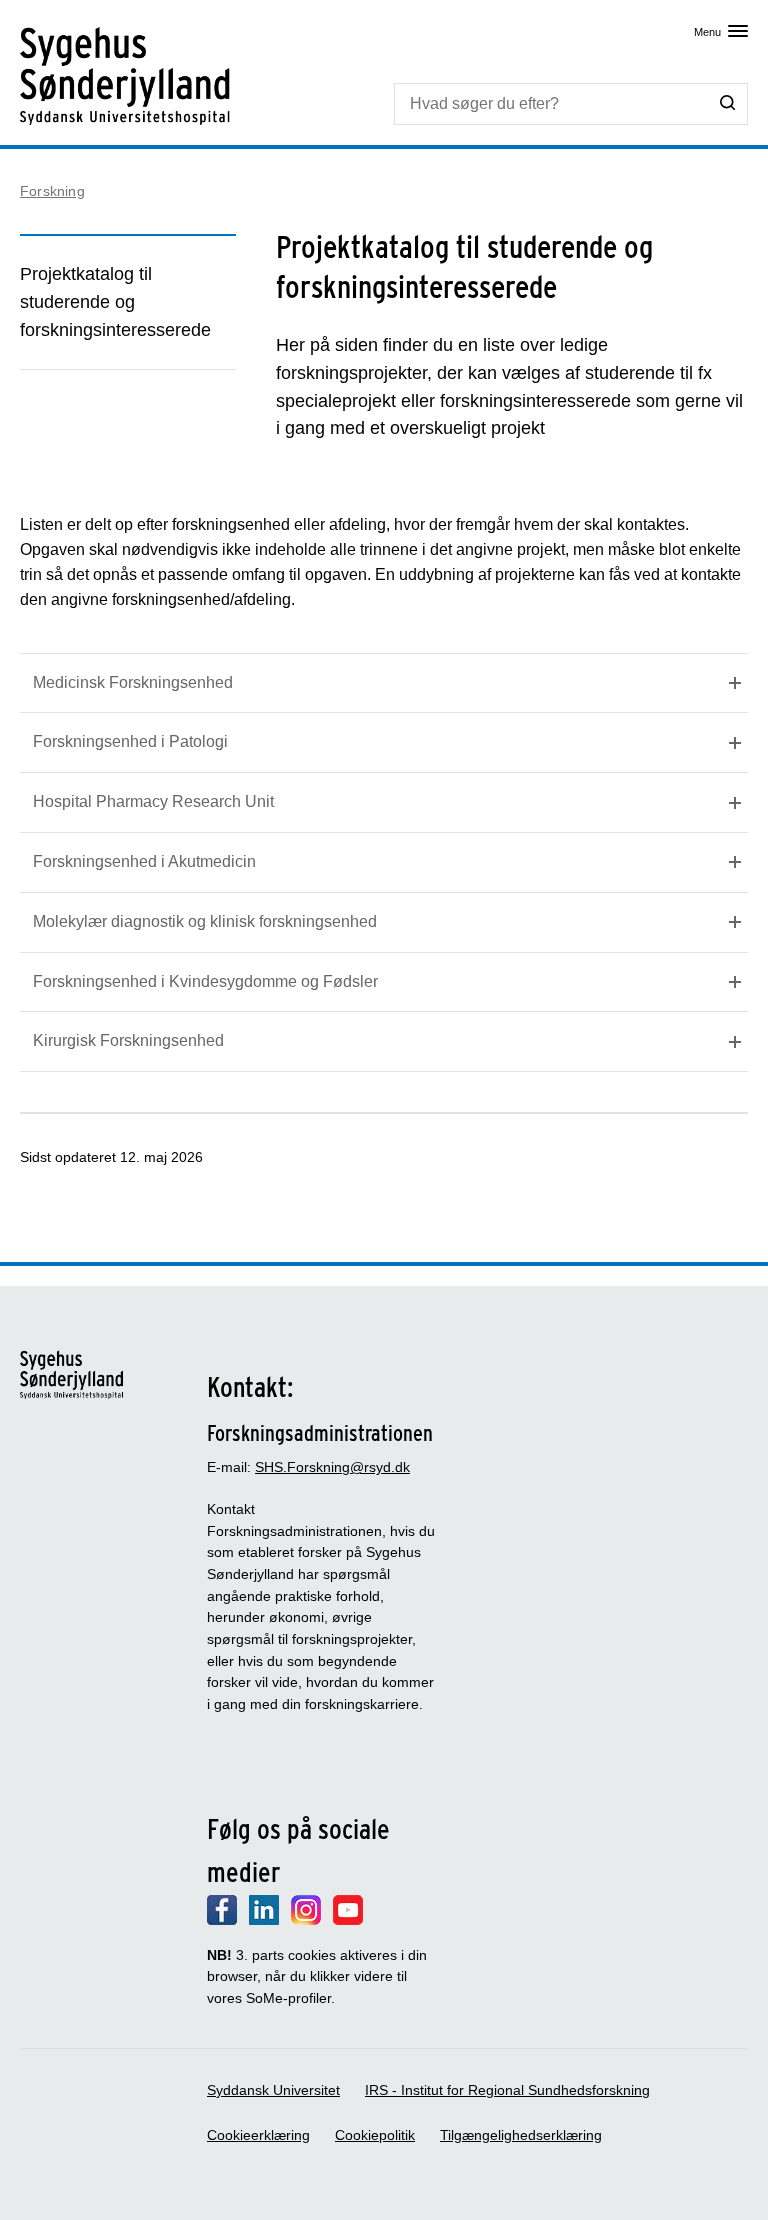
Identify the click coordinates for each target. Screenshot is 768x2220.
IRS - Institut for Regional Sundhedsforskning (507, 2090)
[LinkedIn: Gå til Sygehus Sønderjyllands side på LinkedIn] (264, 1920)
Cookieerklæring (258, 2135)
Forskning (52, 191)
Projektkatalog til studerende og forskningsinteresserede (115, 302)
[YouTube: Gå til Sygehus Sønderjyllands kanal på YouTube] (348, 1920)
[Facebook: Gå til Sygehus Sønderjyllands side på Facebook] (222, 1920)
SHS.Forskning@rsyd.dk (332, 1467)
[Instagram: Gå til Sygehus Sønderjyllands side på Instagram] (306, 1920)
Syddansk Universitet (273, 2090)
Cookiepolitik (375, 2135)
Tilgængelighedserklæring (521, 2135)
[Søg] (728, 103)
